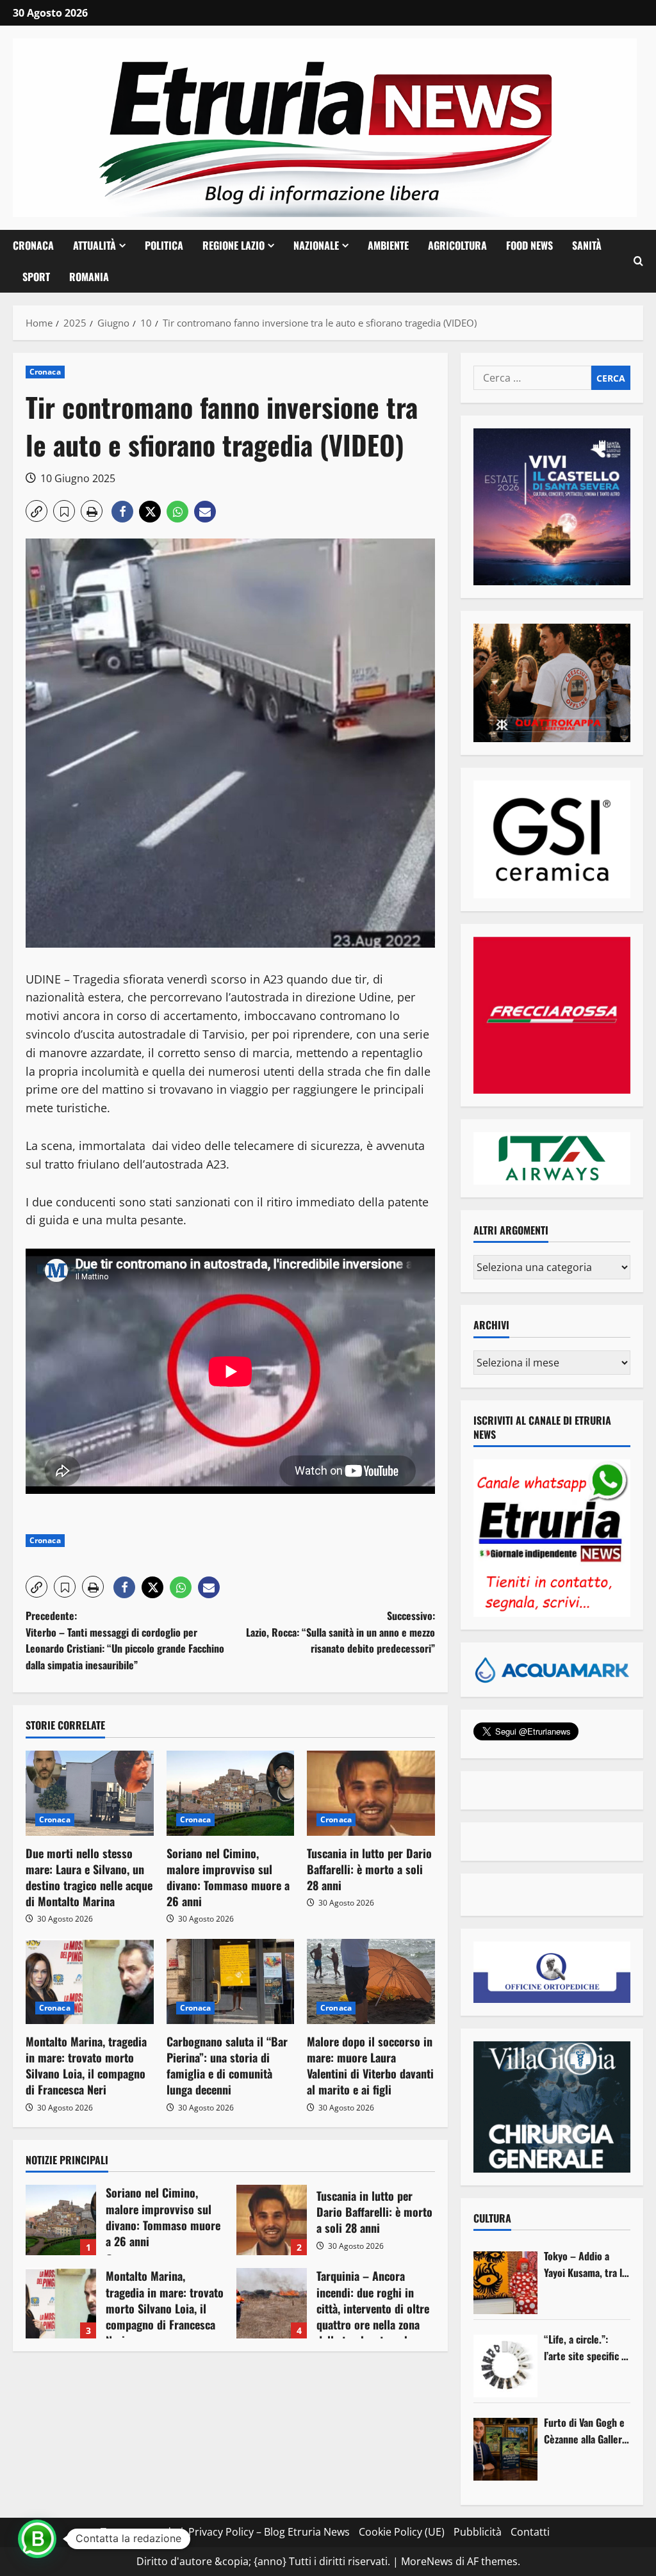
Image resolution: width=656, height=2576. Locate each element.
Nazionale (316, 245)
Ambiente (388, 245)
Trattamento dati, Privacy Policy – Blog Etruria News (225, 2532)
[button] (638, 261)
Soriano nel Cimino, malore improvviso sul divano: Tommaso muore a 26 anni (228, 1877)
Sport (36, 277)
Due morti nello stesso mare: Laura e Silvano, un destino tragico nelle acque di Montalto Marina (89, 1877)
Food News (529, 245)
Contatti (530, 2532)
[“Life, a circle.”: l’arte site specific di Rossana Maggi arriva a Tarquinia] (505, 2366)
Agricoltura (457, 245)
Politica (164, 245)
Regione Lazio (234, 245)
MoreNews (427, 2561)
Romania (89, 277)
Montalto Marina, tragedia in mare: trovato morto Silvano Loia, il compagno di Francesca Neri (86, 2066)
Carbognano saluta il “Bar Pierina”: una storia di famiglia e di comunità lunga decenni (227, 2066)
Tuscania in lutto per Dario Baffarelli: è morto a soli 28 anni (369, 1869)
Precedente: (125, 1640)
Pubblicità (478, 2532)
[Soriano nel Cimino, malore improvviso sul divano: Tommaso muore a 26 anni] (231, 1793)
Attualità (94, 245)
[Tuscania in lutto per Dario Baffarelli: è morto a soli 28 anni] (371, 1793)
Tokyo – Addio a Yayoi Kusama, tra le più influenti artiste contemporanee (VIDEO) (586, 2264)
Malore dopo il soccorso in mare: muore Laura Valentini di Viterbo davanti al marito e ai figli (370, 2066)
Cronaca (33, 245)
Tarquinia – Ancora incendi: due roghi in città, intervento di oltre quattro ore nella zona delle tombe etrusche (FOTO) (272, 2303)
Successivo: (340, 1632)
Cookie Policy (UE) (402, 2532)
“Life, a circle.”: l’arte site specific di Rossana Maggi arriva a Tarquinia (586, 2348)
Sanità (587, 245)
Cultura (492, 2218)
